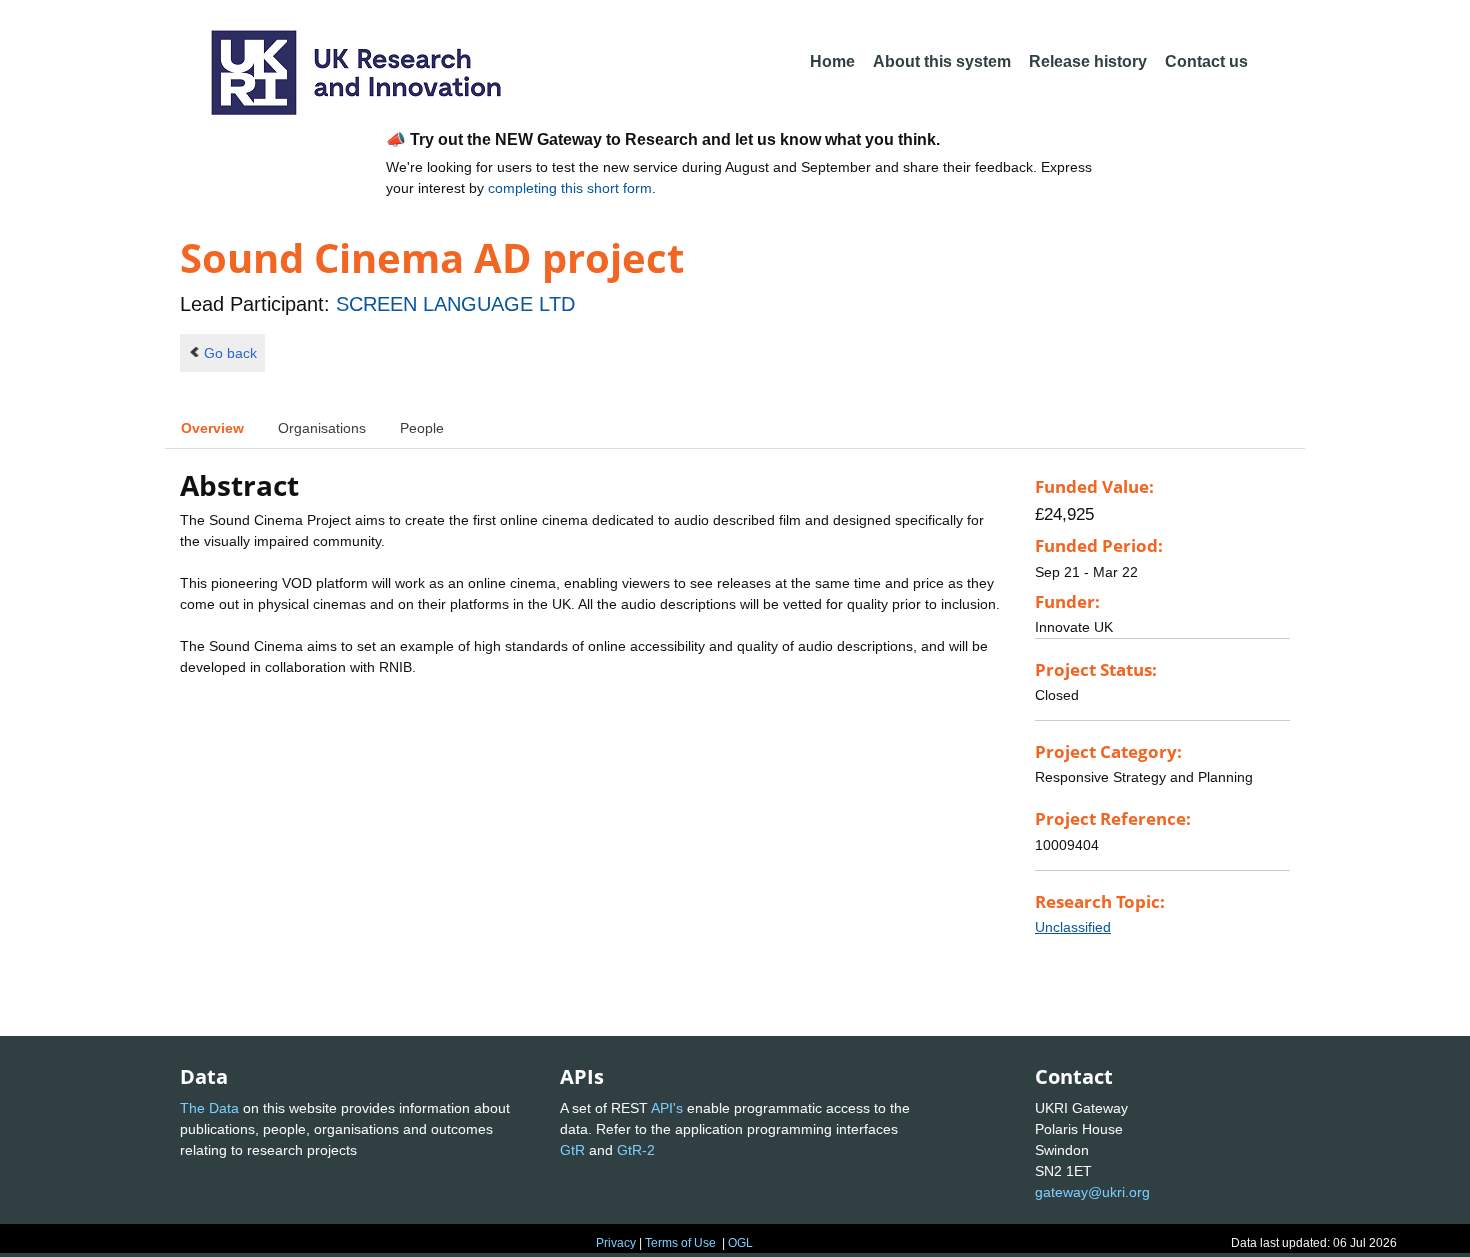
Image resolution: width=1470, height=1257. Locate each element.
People (422, 428)
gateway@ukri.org (1092, 1192)
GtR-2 (636, 1150)
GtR (572, 1150)
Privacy (616, 1243)
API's (667, 1108)
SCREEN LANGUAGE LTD (455, 304)
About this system (942, 61)
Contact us (1206, 61)
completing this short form (570, 188)
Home (832, 61)
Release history (1088, 61)
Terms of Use (680, 1243)
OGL (740, 1243)
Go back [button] (230, 353)
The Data (209, 1108)
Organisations (322, 428)
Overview (212, 428)
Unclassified (1073, 927)
